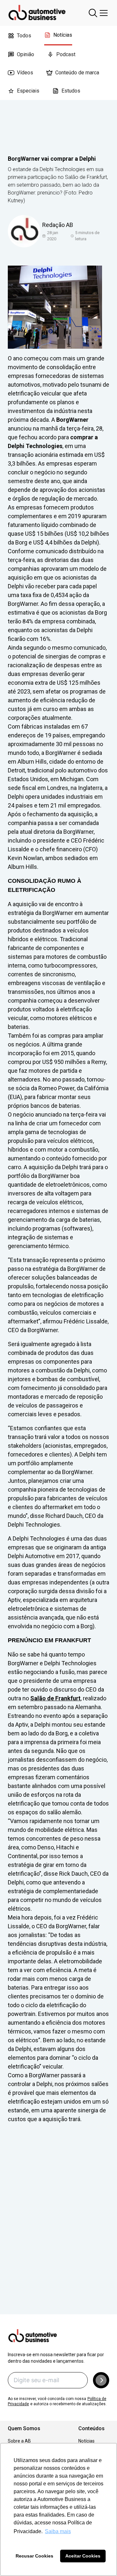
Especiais (28, 91)
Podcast (66, 54)
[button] (101, 2380)
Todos (24, 36)
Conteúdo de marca (77, 73)
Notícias (63, 35)
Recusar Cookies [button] (34, 2556)
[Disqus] (58, 2228)
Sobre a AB (19, 2441)
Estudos (71, 91)
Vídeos (25, 73)
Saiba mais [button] (58, 2531)
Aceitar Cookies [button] (83, 2556)
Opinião (26, 54)
